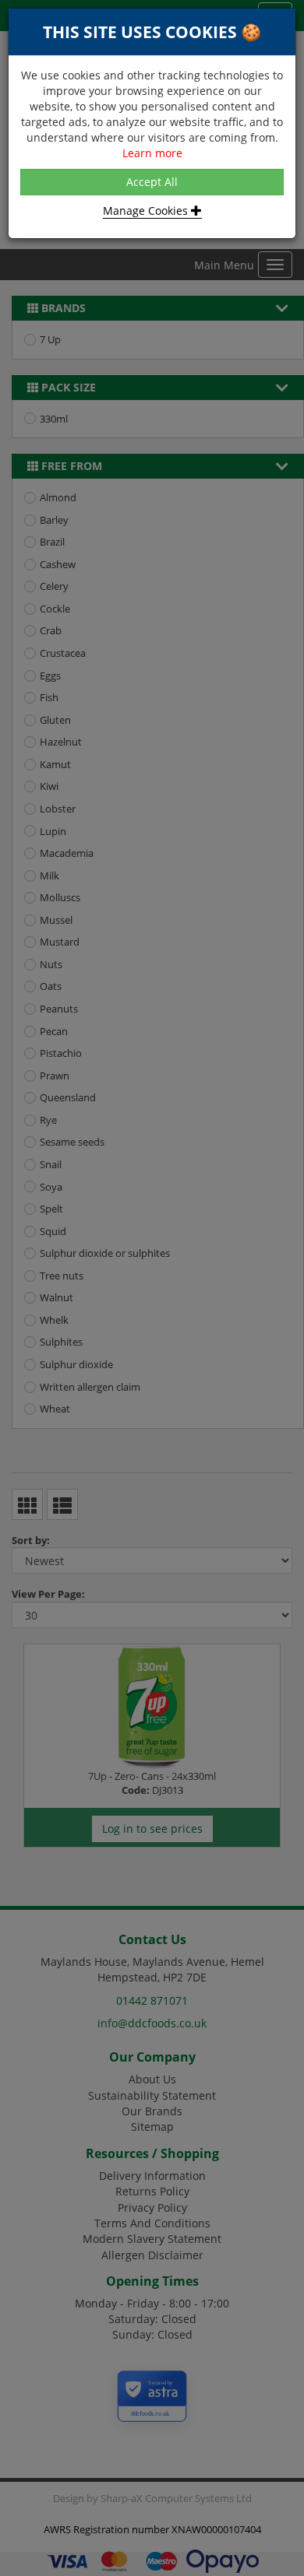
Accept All (152, 182)
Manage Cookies (147, 211)
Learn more (152, 153)
